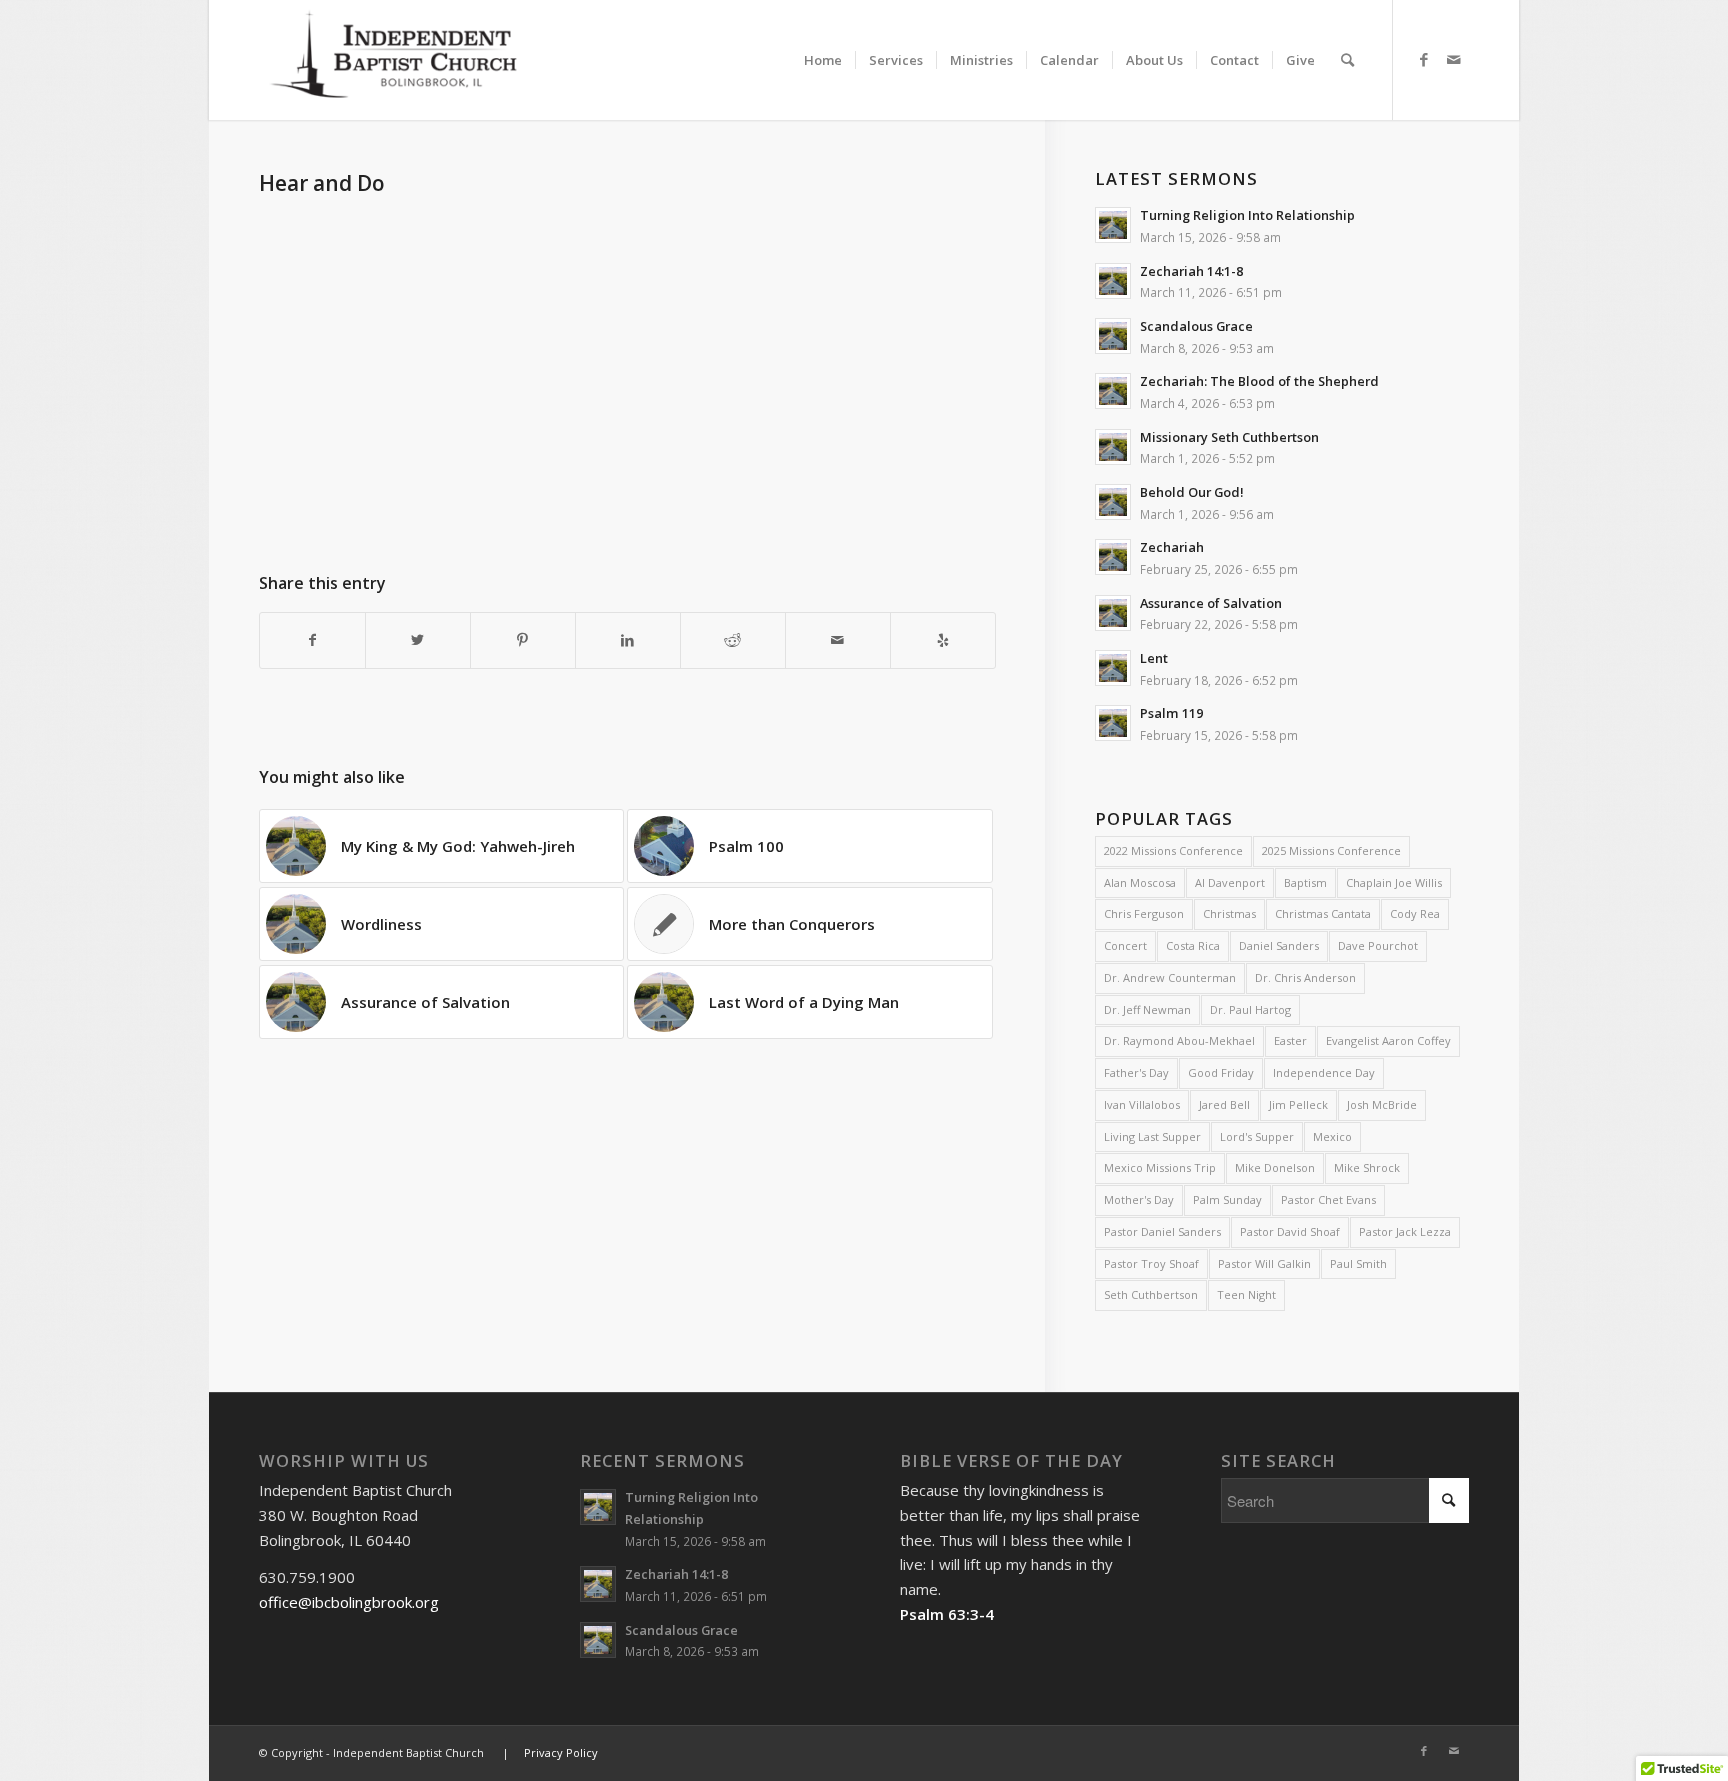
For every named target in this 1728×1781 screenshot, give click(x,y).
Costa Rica (1193, 945)
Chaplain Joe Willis (1394, 882)
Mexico (1332, 1136)
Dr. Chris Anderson (1305, 977)
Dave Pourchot (1378, 945)
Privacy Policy (561, 1752)
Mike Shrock (1367, 1167)
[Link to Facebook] (1424, 59)
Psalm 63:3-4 (947, 1614)
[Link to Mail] (1454, 59)
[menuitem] (823, 42)
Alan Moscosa (1140, 882)
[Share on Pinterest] (523, 640)
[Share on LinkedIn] (628, 640)
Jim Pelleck (1298, 1104)
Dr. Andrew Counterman (1170, 977)
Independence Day (1324, 1072)
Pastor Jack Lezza (1405, 1231)
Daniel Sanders (1279, 945)
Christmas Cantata (1323, 913)
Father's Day (1136, 1072)
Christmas (1229, 913)
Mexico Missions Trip (1160, 1167)
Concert (1125, 945)
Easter (1290, 1040)
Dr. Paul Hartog (1250, 1009)
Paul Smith (1358, 1263)
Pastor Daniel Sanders (1162, 1231)
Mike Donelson (1275, 1167)
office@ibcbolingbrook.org (349, 1602)
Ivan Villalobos (1142, 1104)
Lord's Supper (1257, 1136)
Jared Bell (1224, 1104)
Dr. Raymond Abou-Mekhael (1179, 1040)
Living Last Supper (1152, 1136)
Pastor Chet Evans (1328, 1199)
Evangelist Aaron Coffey (1388, 1040)
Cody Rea (1415, 913)
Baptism (1305, 882)
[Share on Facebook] (312, 640)
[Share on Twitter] (418, 640)
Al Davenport (1230, 882)
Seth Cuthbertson (1151, 1294)
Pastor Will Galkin (1264, 1263)
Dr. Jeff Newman (1147, 1009)
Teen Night (1246, 1294)
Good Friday (1221, 1072)
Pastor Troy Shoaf (1151, 1263)
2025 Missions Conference (1331, 850)
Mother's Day (1139, 1199)
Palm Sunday (1227, 1199)
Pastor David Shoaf (1290, 1231)
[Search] (1347, 60)
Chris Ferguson (1144, 913)
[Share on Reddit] (733, 640)
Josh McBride (1382, 1104)
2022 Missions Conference (1173, 850)
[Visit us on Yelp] (943, 640)
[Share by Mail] (838, 640)
